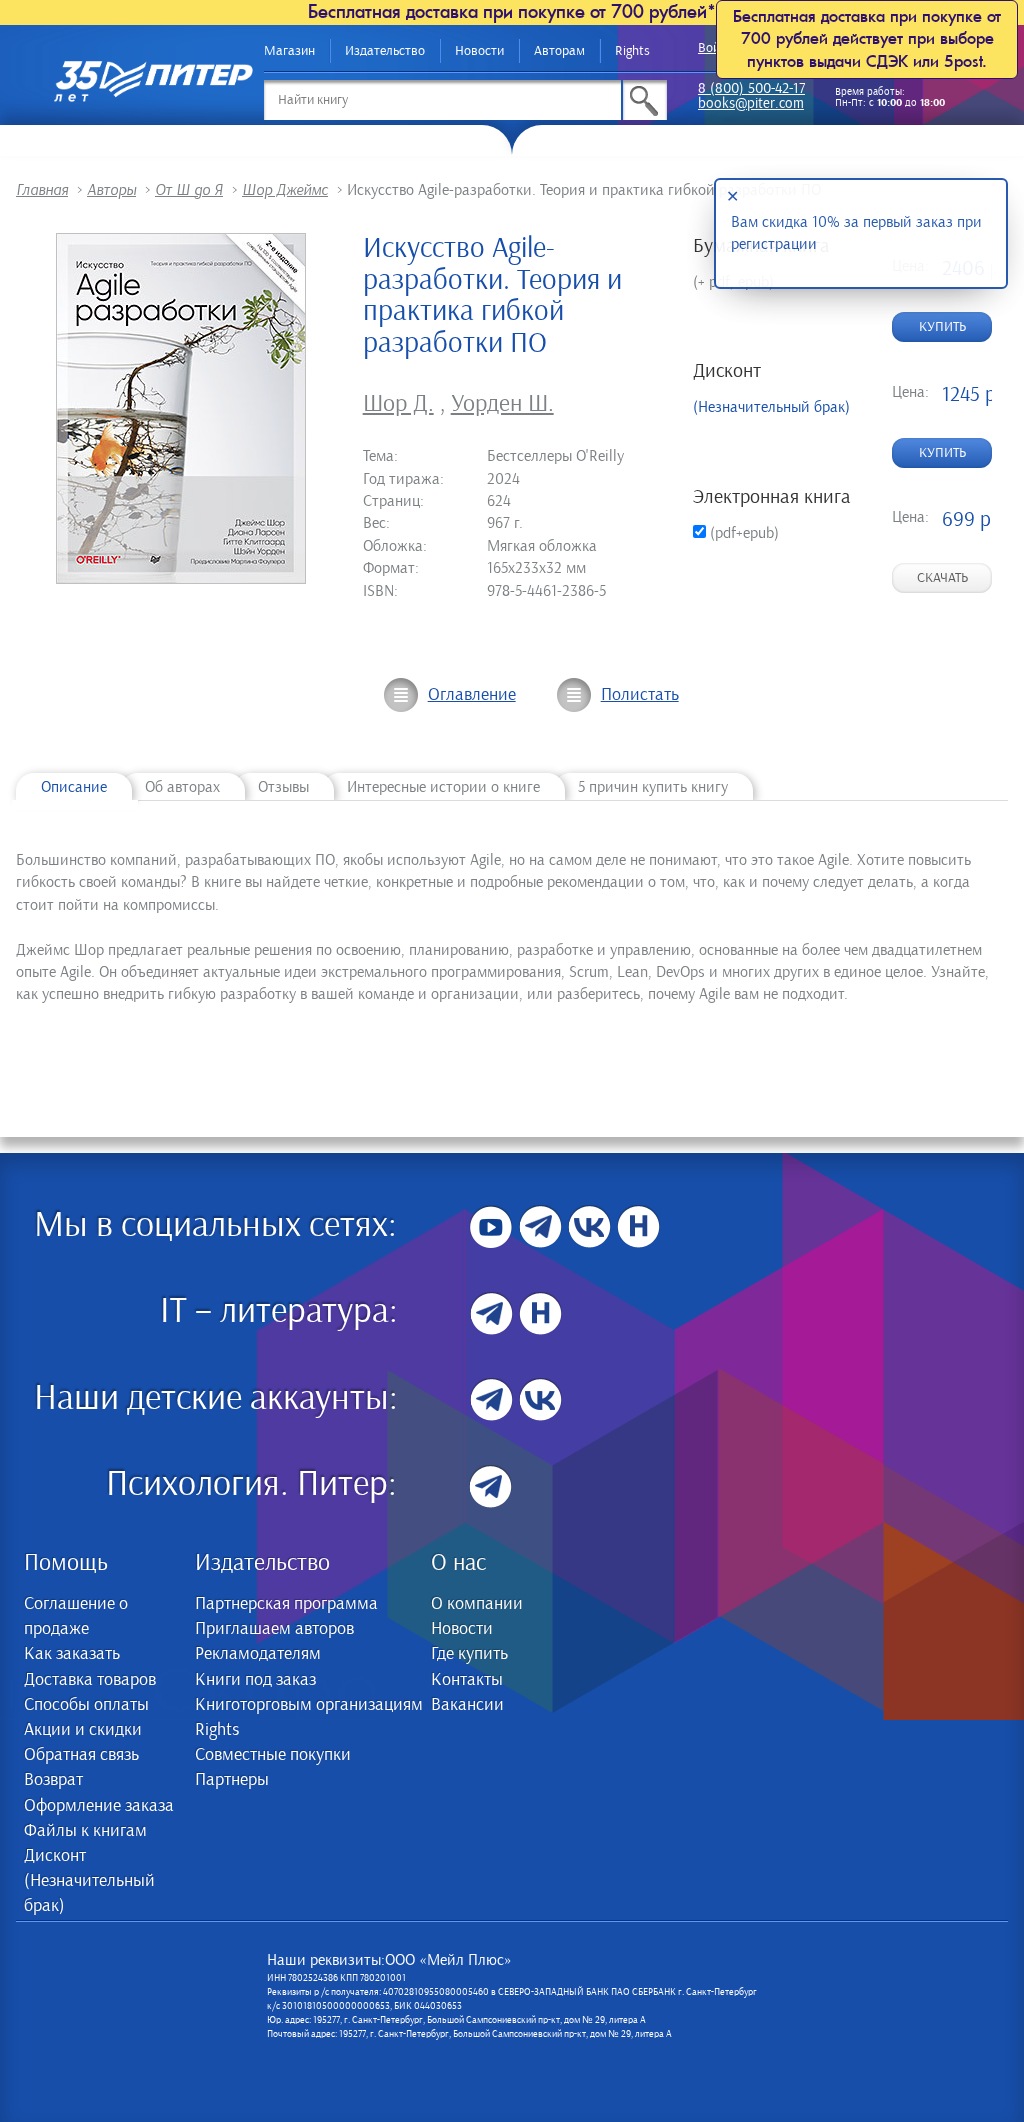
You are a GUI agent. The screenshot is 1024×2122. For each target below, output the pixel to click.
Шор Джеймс (285, 190)
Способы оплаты (86, 1705)
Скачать (942, 578)
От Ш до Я (189, 190)
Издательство (385, 51)
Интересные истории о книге (443, 787)
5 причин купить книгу (653, 787)
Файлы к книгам (85, 1831)
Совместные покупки (273, 1755)
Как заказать (72, 1654)
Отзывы (283, 787)
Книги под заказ (255, 1680)
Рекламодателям (258, 1654)
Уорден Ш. (502, 404)
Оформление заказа (99, 1806)
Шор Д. (398, 404)
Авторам (559, 51)
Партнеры (232, 1780)
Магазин (289, 51)
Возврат (53, 1780)
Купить (942, 327)
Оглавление (472, 695)
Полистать (640, 695)
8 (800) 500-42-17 (751, 89)
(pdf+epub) (742, 533)
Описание (74, 787)
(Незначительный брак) (771, 407)
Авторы (111, 190)
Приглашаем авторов (274, 1629)
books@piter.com (751, 104)
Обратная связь (81, 1755)
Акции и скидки (83, 1730)
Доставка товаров (90, 1680)
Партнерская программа (286, 1604)
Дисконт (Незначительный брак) (89, 1881)
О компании (477, 1604)
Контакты (467, 1680)
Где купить (469, 1654)
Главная (42, 190)
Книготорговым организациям (309, 1705)
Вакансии (467, 1705)
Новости (479, 51)
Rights (632, 51)
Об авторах (182, 787)
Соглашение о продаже (76, 1616)
